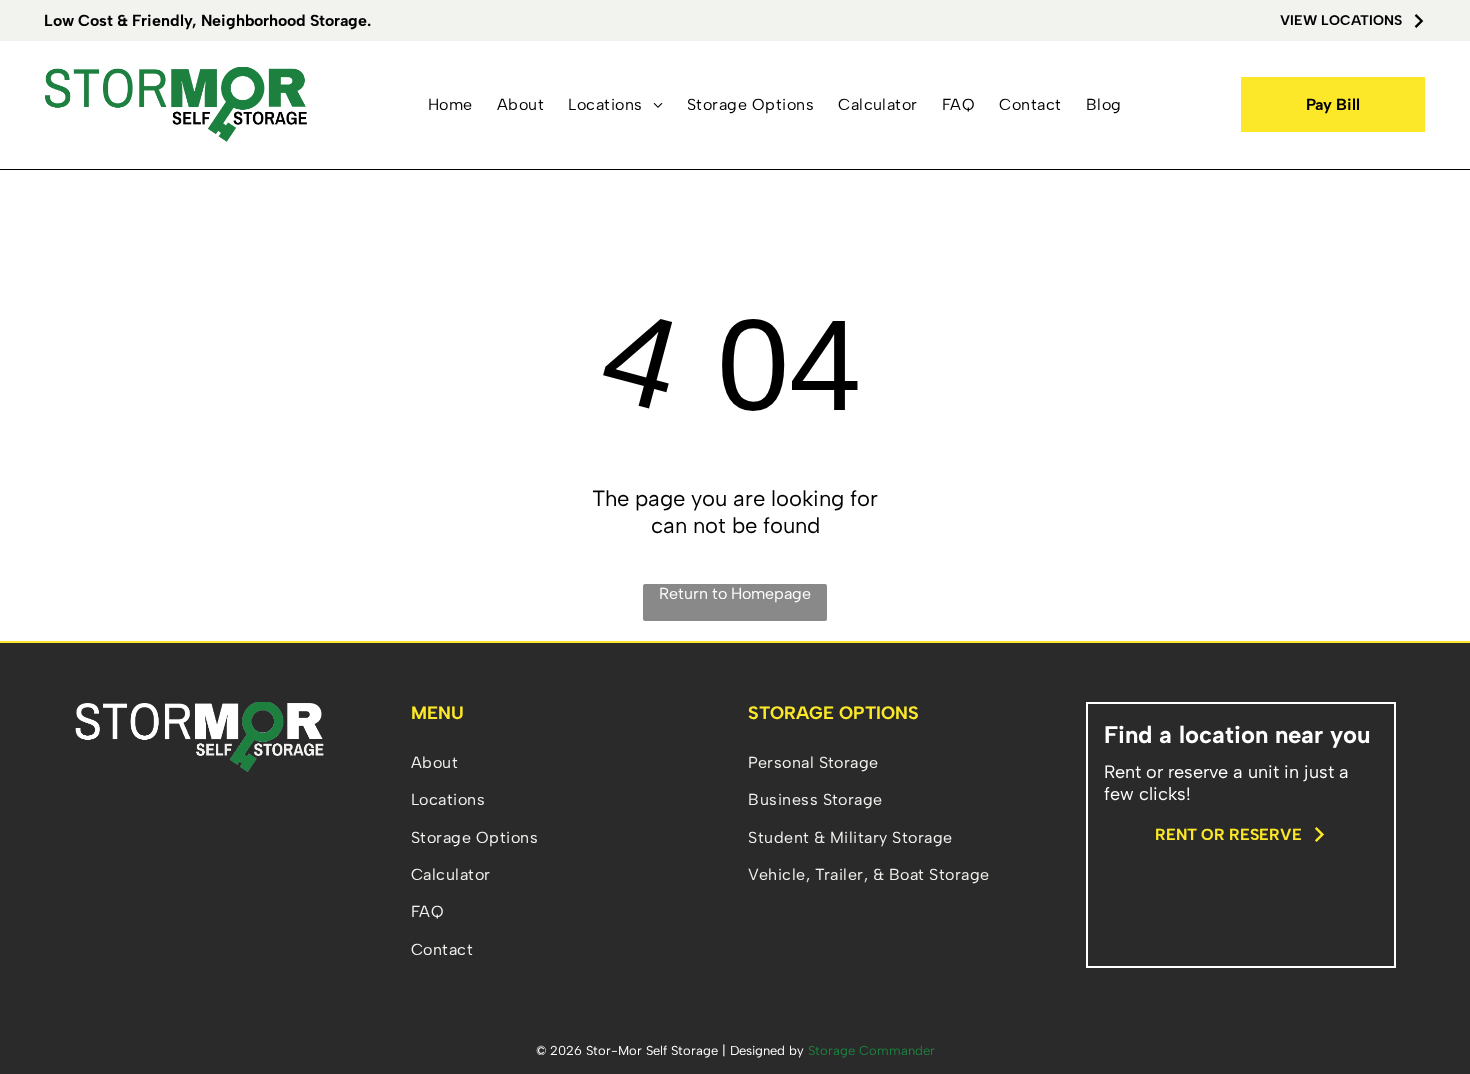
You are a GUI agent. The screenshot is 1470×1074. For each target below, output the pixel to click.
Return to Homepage (735, 593)
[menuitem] (450, 104)
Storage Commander (871, 1050)
